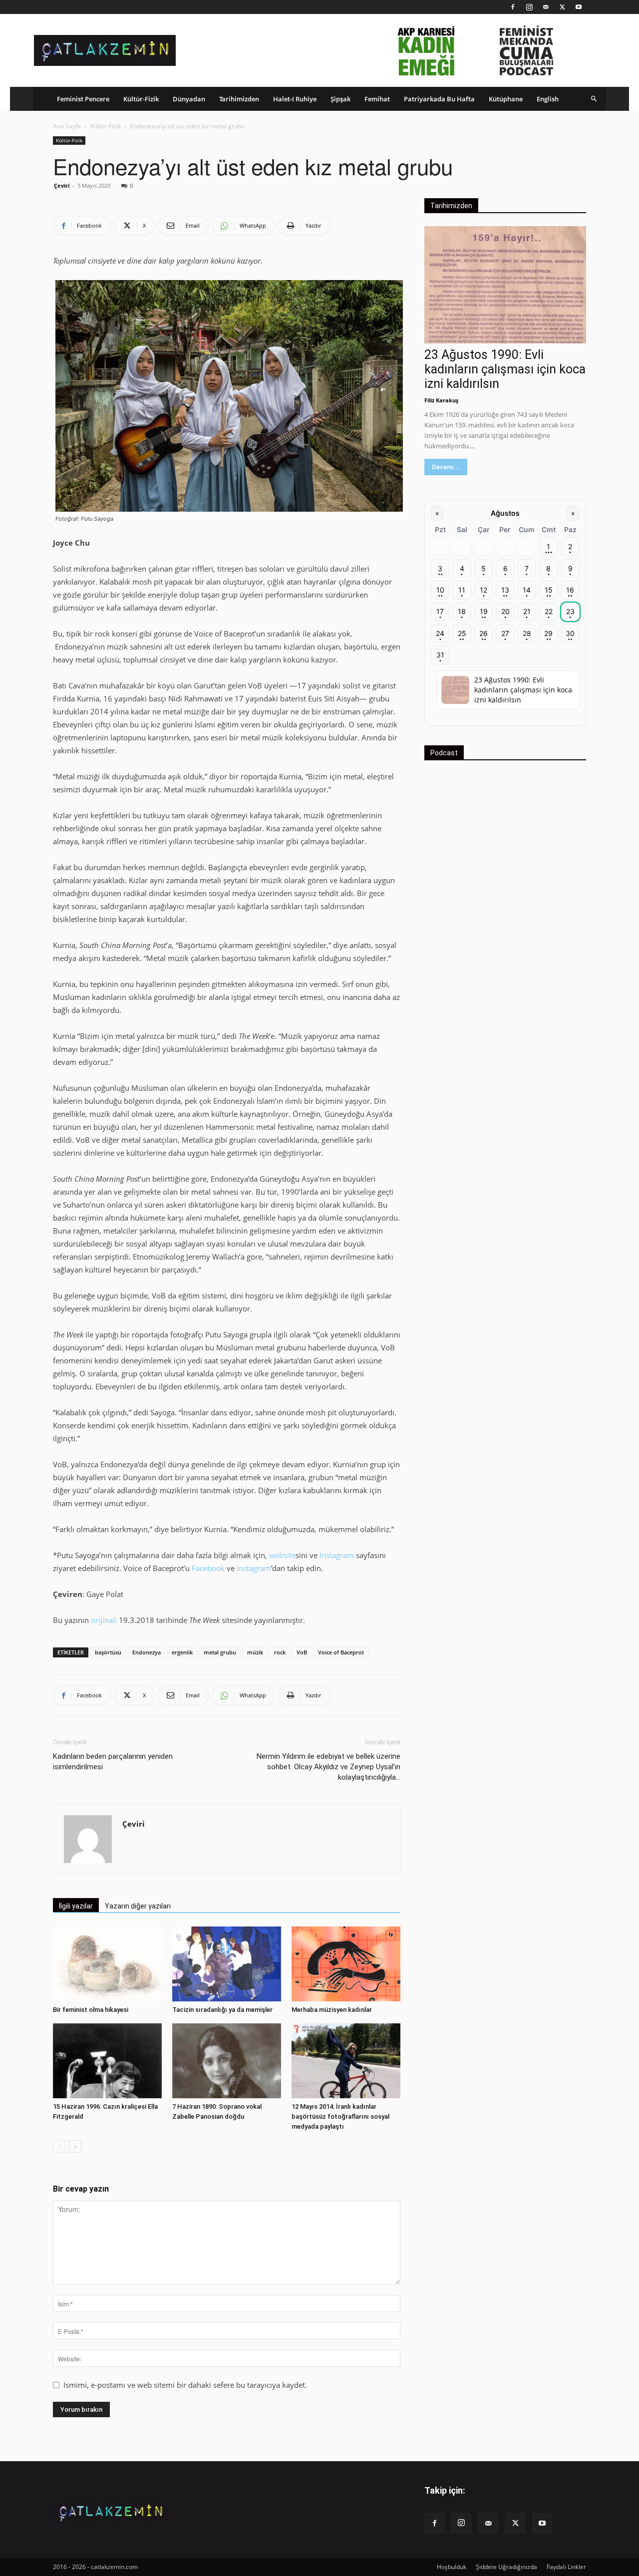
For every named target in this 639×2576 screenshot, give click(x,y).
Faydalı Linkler (566, 2567)
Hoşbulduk (452, 2567)
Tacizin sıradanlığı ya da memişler (222, 2010)
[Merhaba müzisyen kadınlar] (346, 1964)
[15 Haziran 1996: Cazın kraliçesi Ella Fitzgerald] (107, 2061)
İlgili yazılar (76, 1906)
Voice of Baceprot (341, 1652)
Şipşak (340, 99)
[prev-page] (59, 2146)
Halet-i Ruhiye (295, 99)
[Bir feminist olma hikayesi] (107, 1964)
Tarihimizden (239, 99)
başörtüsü (108, 1652)
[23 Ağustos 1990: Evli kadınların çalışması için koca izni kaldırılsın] (505, 285)
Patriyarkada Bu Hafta (439, 99)
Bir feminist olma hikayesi (91, 2010)
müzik (255, 1652)
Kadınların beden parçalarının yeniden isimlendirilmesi (113, 1762)
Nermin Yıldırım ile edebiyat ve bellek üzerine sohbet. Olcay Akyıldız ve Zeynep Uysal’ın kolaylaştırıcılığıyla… (328, 1767)
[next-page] (75, 2146)
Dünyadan (189, 99)
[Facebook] (513, 7)
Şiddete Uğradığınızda (506, 2567)
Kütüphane (506, 99)
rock (280, 1652)
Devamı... (446, 467)
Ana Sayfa (67, 126)
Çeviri (62, 185)
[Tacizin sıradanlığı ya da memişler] (227, 1964)
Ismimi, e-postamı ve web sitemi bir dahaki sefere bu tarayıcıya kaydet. (185, 2385)
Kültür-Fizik (141, 99)
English (548, 99)
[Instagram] (529, 7)
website (282, 1555)
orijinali (104, 1620)
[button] (594, 99)
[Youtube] (579, 7)
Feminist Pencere (83, 99)
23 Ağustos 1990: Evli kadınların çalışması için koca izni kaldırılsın (505, 369)
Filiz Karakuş (441, 400)
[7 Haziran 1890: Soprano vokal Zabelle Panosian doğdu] (227, 2061)
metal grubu (220, 1652)
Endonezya (147, 1652)
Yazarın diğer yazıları (138, 1906)
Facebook (208, 1568)
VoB (302, 1652)
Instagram (337, 1555)
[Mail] (546, 7)
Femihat (377, 99)
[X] (562, 7)
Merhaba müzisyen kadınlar (332, 2010)
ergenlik (182, 1652)
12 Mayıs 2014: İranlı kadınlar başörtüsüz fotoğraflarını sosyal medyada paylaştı (340, 2116)
